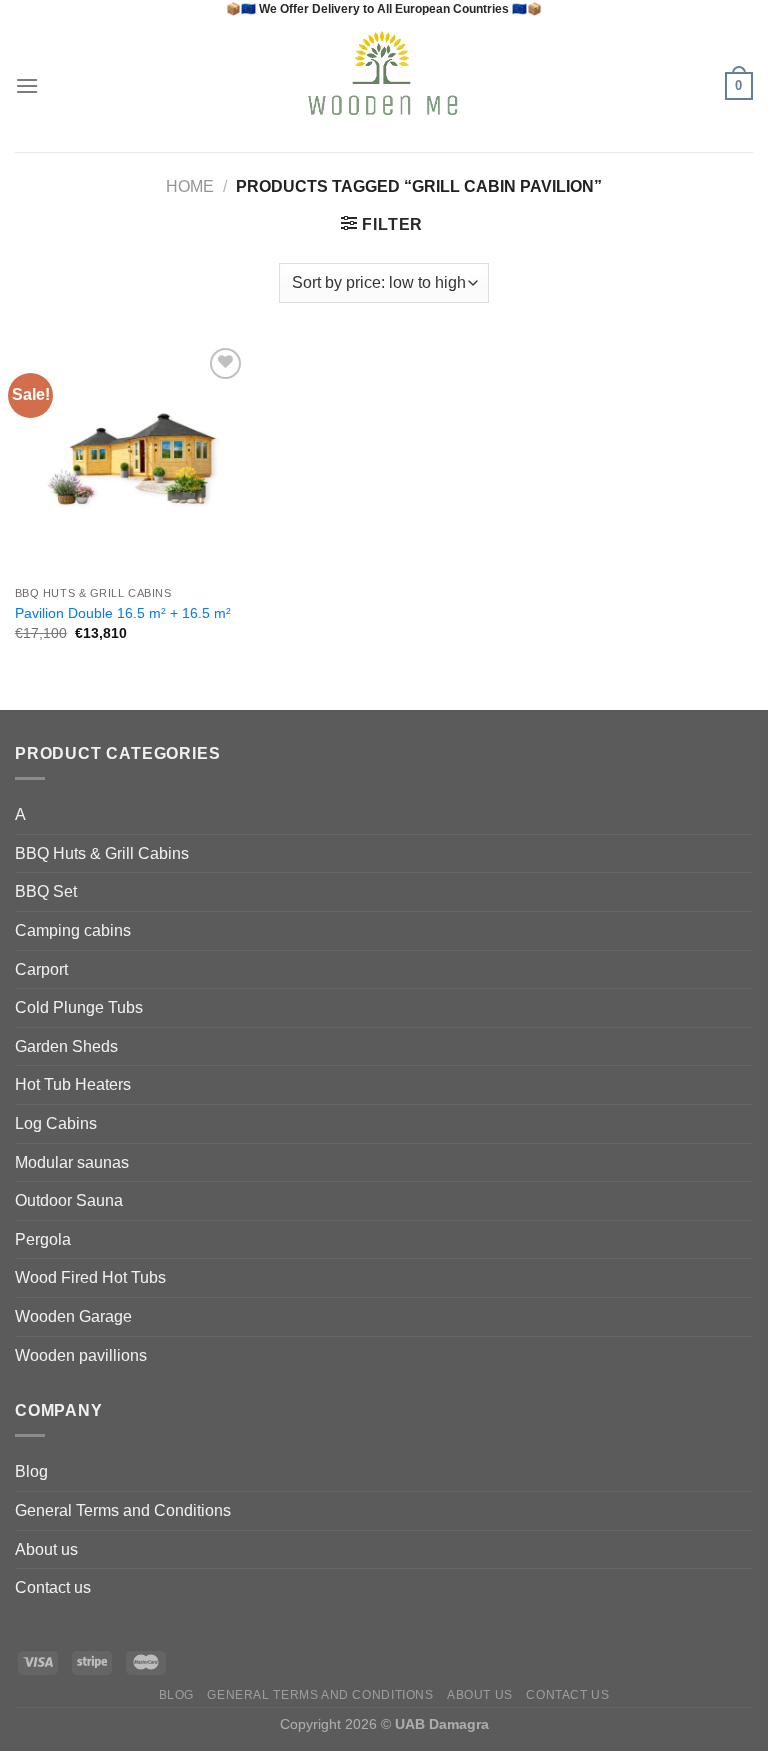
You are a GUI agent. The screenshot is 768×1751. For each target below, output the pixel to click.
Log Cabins (56, 1123)
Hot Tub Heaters (73, 1084)
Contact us (53, 1587)
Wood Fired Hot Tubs (90, 1277)
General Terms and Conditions (123, 1510)
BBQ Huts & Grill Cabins (102, 853)
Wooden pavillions (81, 1355)
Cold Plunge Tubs (79, 1007)
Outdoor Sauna (69, 1200)
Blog (31, 1471)
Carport (41, 969)
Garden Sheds (66, 1046)
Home (190, 186)
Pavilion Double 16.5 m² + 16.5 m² (123, 613)
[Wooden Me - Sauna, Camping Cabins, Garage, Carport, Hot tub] (384, 86)
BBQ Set (46, 891)
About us (46, 1549)
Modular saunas (72, 1162)
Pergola (43, 1239)
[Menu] (27, 85)
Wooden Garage (73, 1316)
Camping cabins (73, 930)
